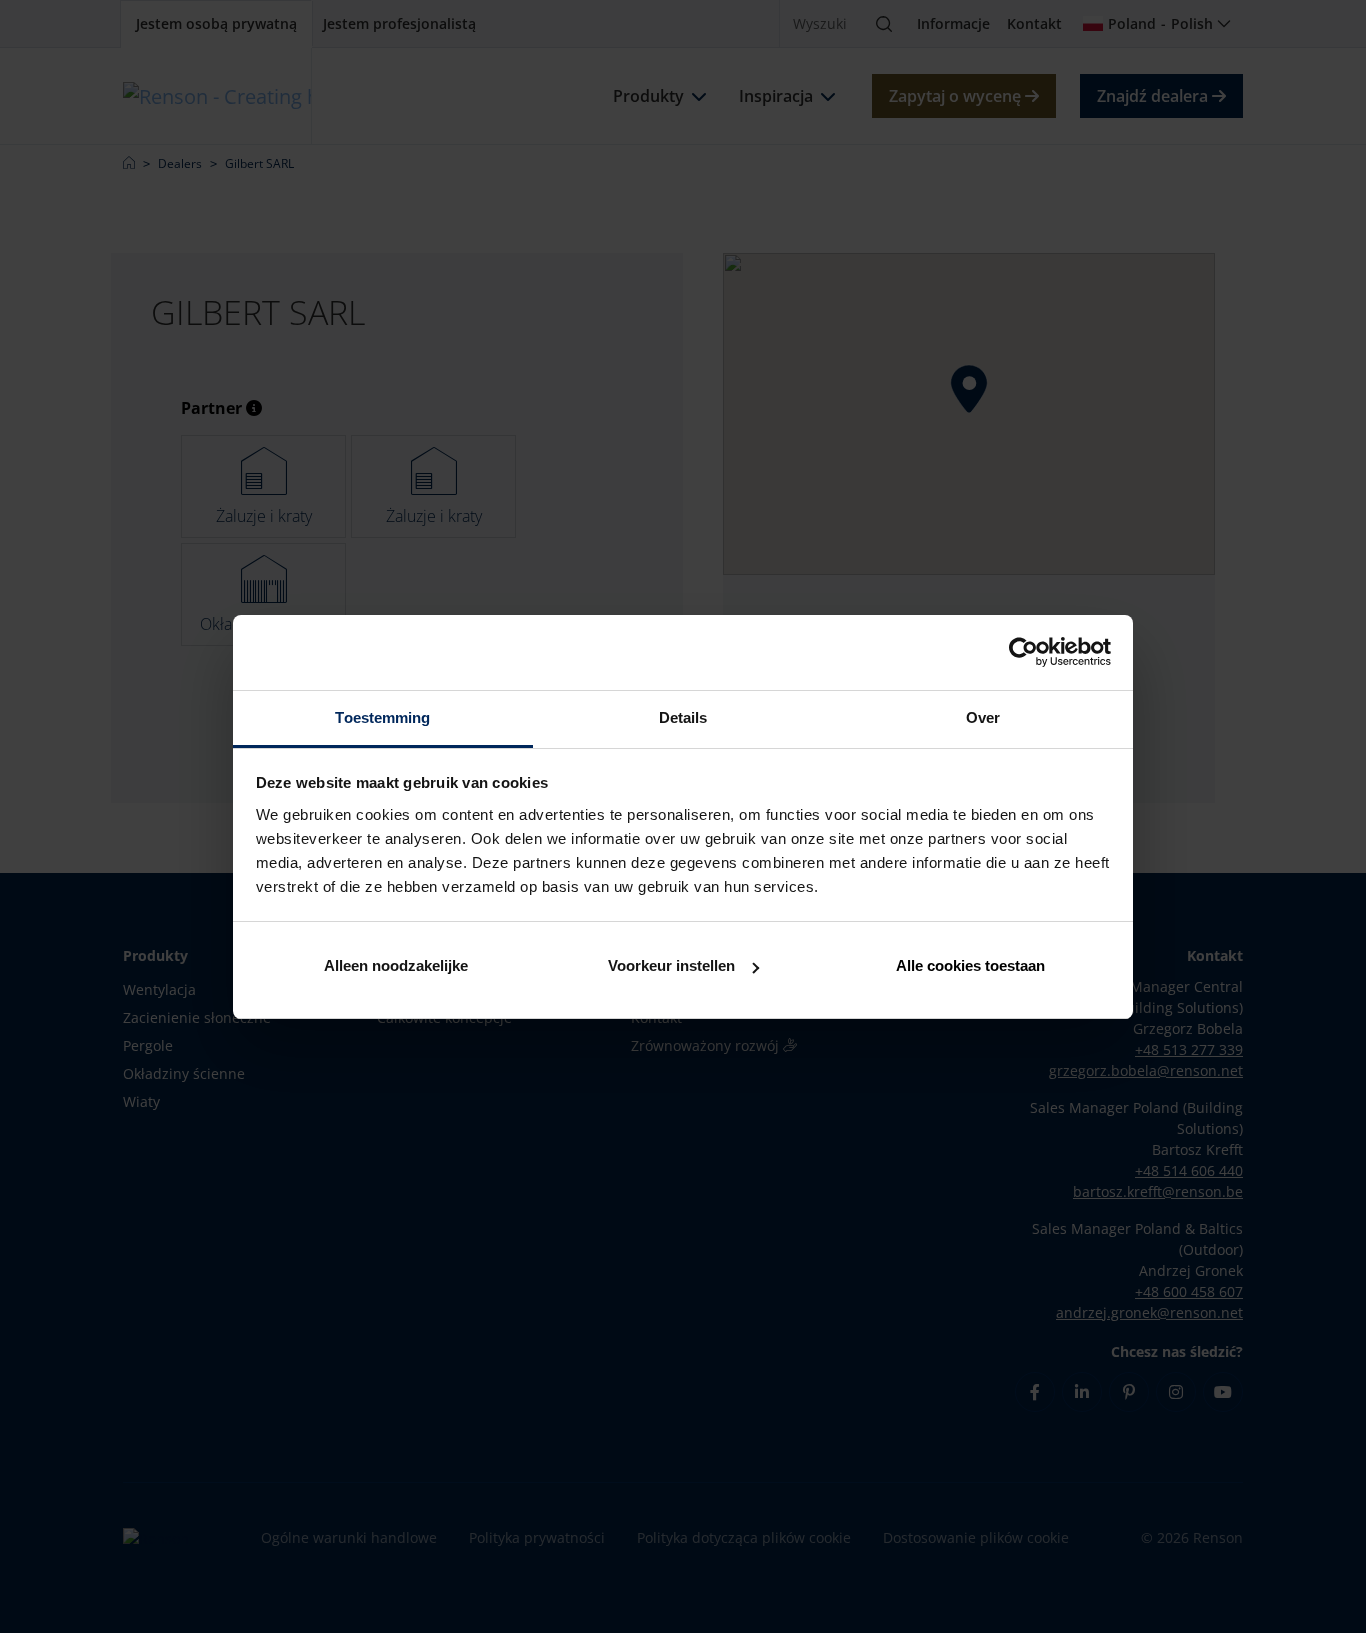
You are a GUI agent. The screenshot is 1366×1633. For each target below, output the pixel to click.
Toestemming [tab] (382, 717)
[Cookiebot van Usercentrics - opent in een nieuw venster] (1023, 652)
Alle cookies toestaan (970, 965)
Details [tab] (683, 717)
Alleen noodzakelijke (396, 965)
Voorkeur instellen (671, 965)
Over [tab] (983, 717)
